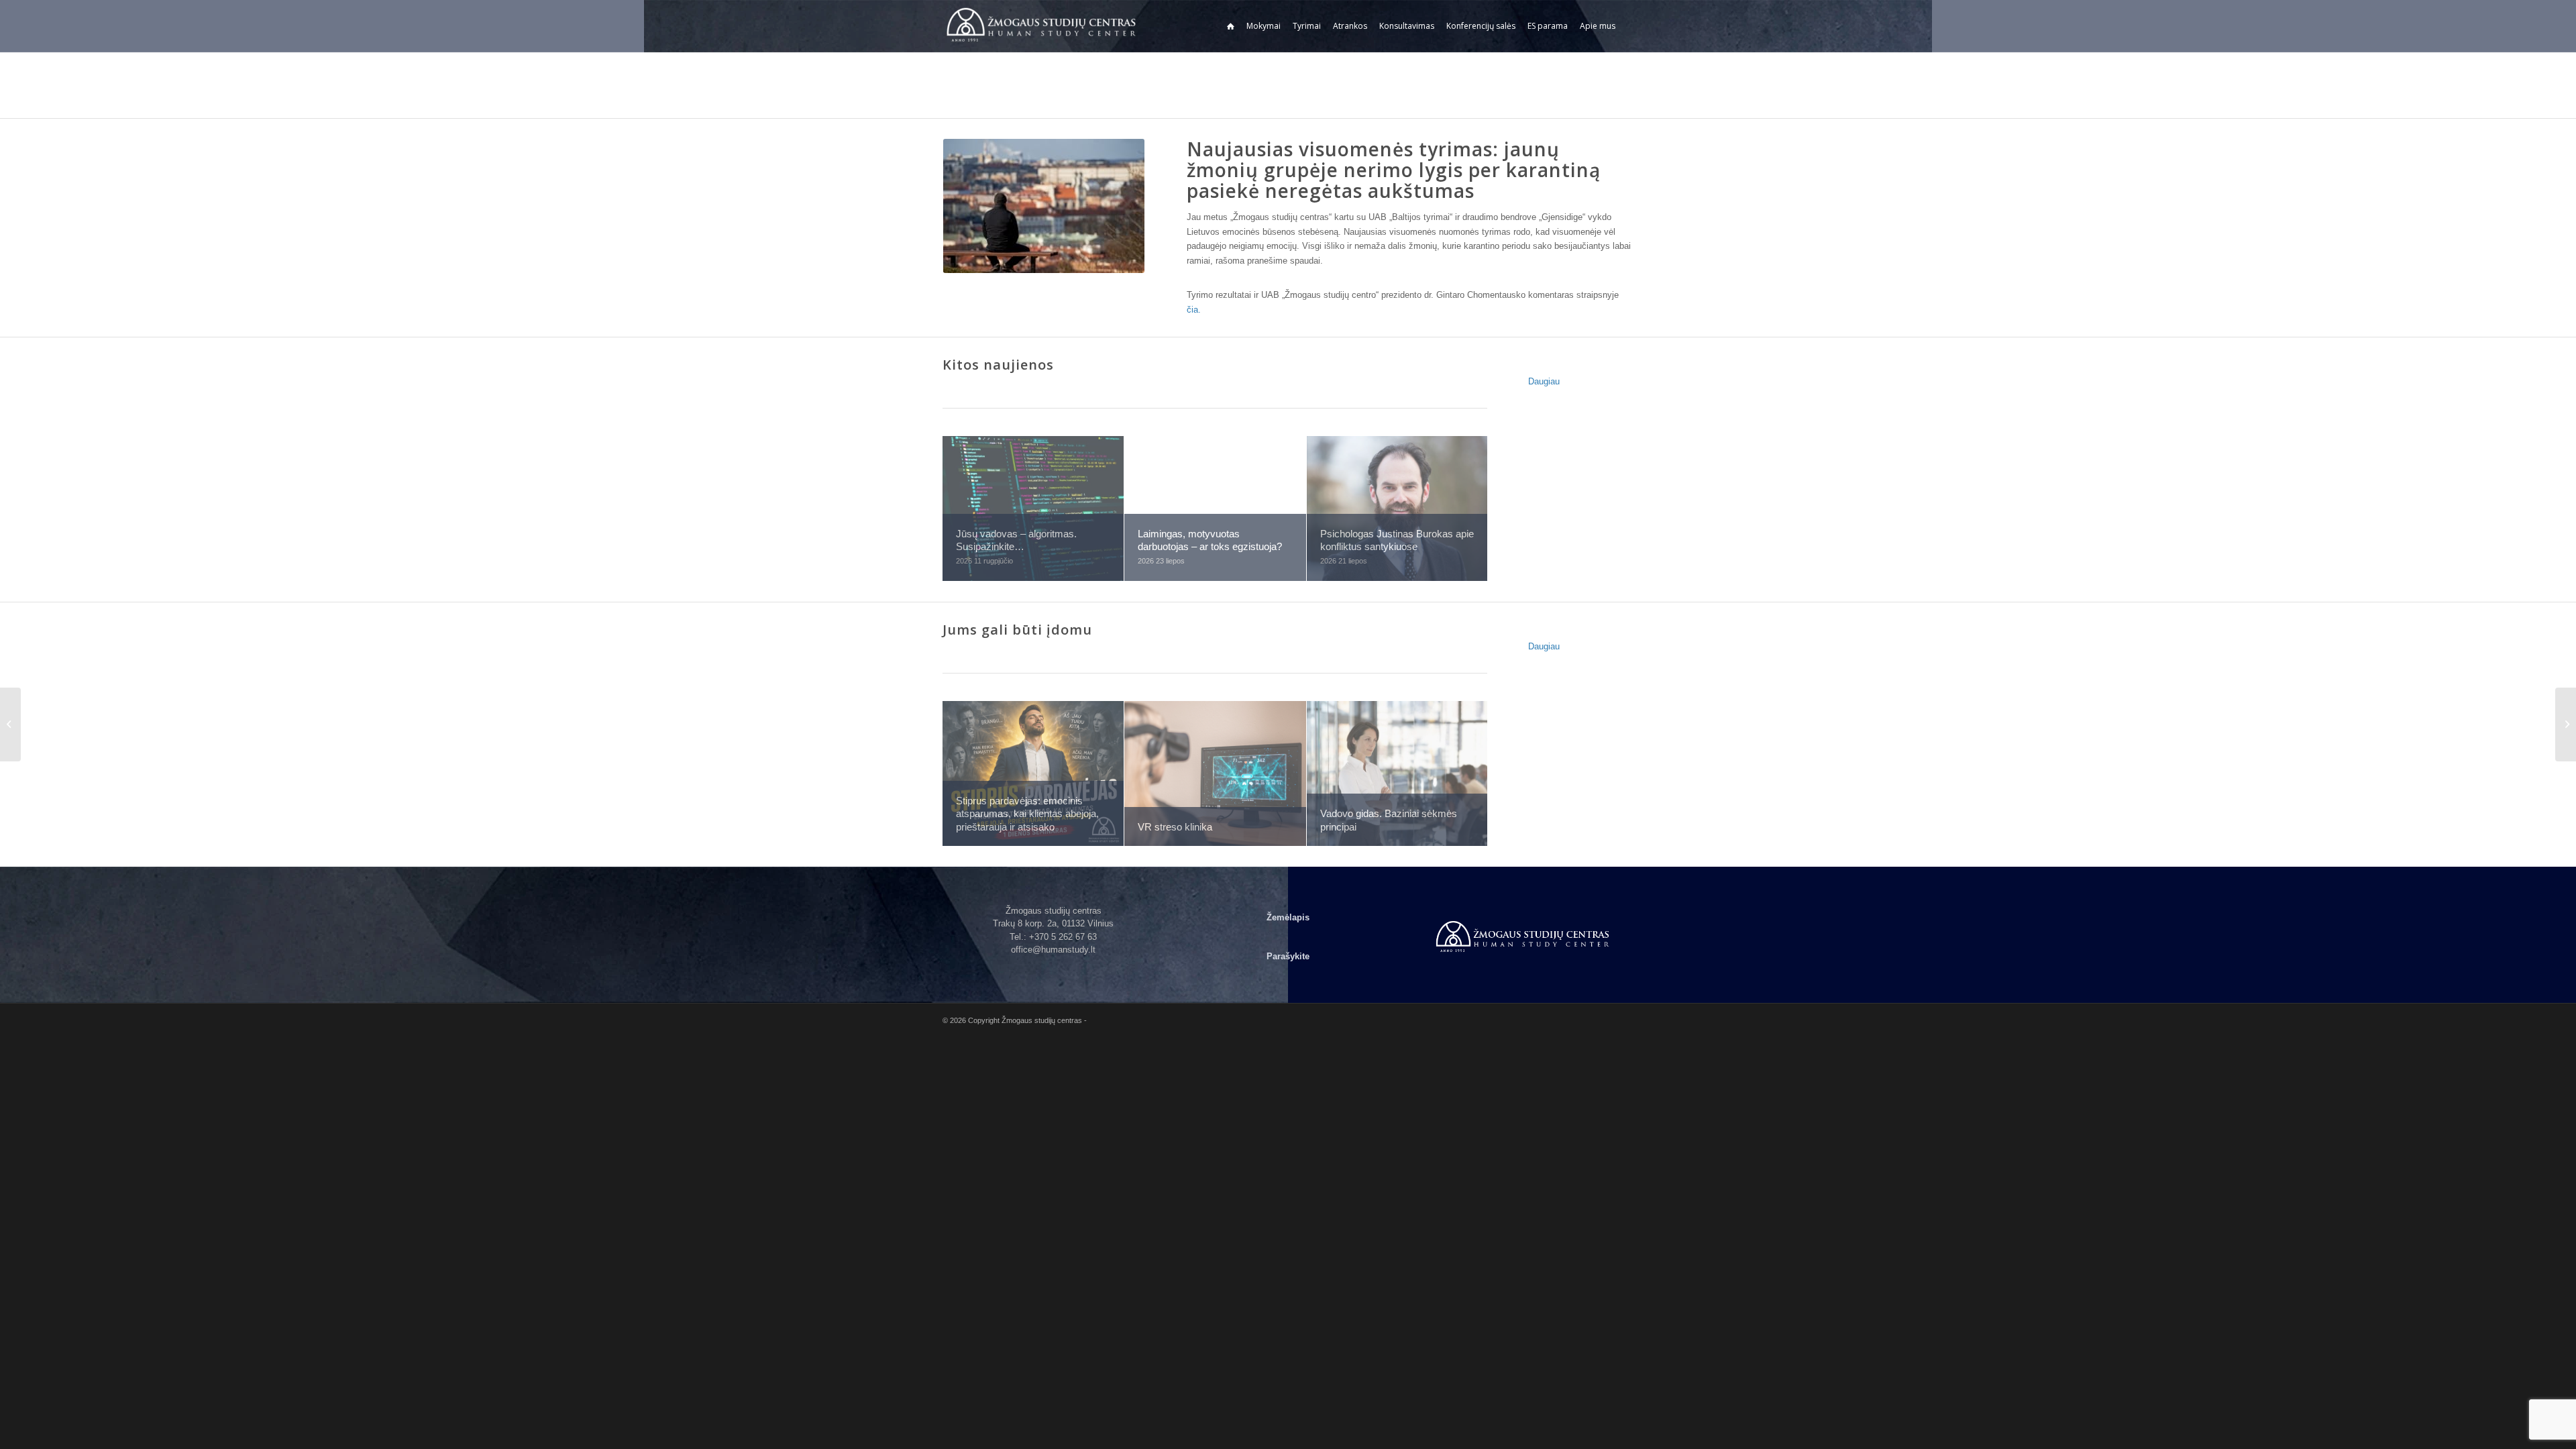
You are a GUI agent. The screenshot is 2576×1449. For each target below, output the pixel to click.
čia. (1194, 310)
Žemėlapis (1288, 917)
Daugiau (1544, 381)
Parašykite (1288, 956)
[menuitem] (1231, 26)
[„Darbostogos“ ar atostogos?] (2566, 724)
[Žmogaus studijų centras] (1043, 26)
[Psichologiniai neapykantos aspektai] (10, 724)
